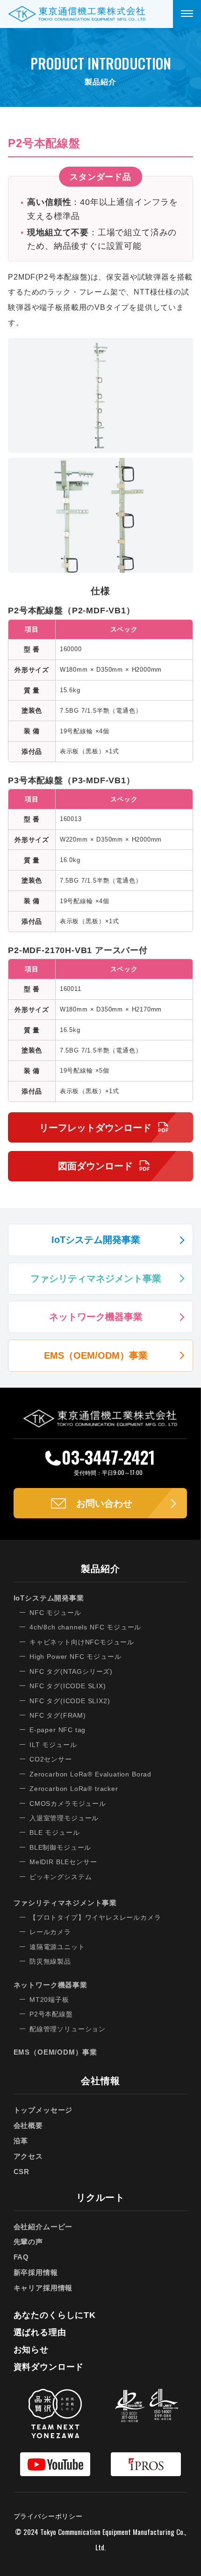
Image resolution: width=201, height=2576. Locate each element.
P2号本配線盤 (51, 2014)
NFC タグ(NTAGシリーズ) (71, 1671)
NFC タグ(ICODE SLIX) (68, 1686)
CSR (22, 2172)
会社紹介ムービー (43, 2227)
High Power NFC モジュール (75, 1657)
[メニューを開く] (187, 14)
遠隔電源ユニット (57, 1947)
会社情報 (100, 2081)
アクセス (28, 2156)
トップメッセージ (43, 2110)
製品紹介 (100, 1569)
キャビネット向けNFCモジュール (82, 1642)
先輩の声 (28, 2242)
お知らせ (31, 2349)
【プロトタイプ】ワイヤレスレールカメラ (95, 1917)
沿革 (21, 2141)
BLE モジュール (54, 1832)
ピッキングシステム (61, 1877)
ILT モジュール (53, 1745)
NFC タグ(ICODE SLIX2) (70, 1701)
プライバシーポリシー (48, 2516)
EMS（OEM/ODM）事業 (96, 1355)
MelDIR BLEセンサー (63, 1862)
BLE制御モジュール (60, 1847)
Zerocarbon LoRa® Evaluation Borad (90, 1774)
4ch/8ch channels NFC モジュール (85, 1627)
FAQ (21, 2257)
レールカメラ (50, 1932)
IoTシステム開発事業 (96, 1240)
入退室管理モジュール (64, 1818)
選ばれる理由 (40, 2332)
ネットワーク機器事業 (96, 1317)
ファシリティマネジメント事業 (96, 1278)
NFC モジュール (55, 1613)
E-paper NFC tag (57, 1730)
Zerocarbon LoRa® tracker (74, 1789)
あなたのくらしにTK (55, 2315)
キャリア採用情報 (43, 2288)
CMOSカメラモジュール (68, 1804)
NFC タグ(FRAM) (58, 1715)
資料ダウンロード (49, 2367)
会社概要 (28, 2125)
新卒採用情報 (36, 2272)
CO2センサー (51, 1759)
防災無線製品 (50, 1961)
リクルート (100, 2197)
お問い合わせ (104, 1503)
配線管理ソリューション (68, 2029)
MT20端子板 (49, 2000)
